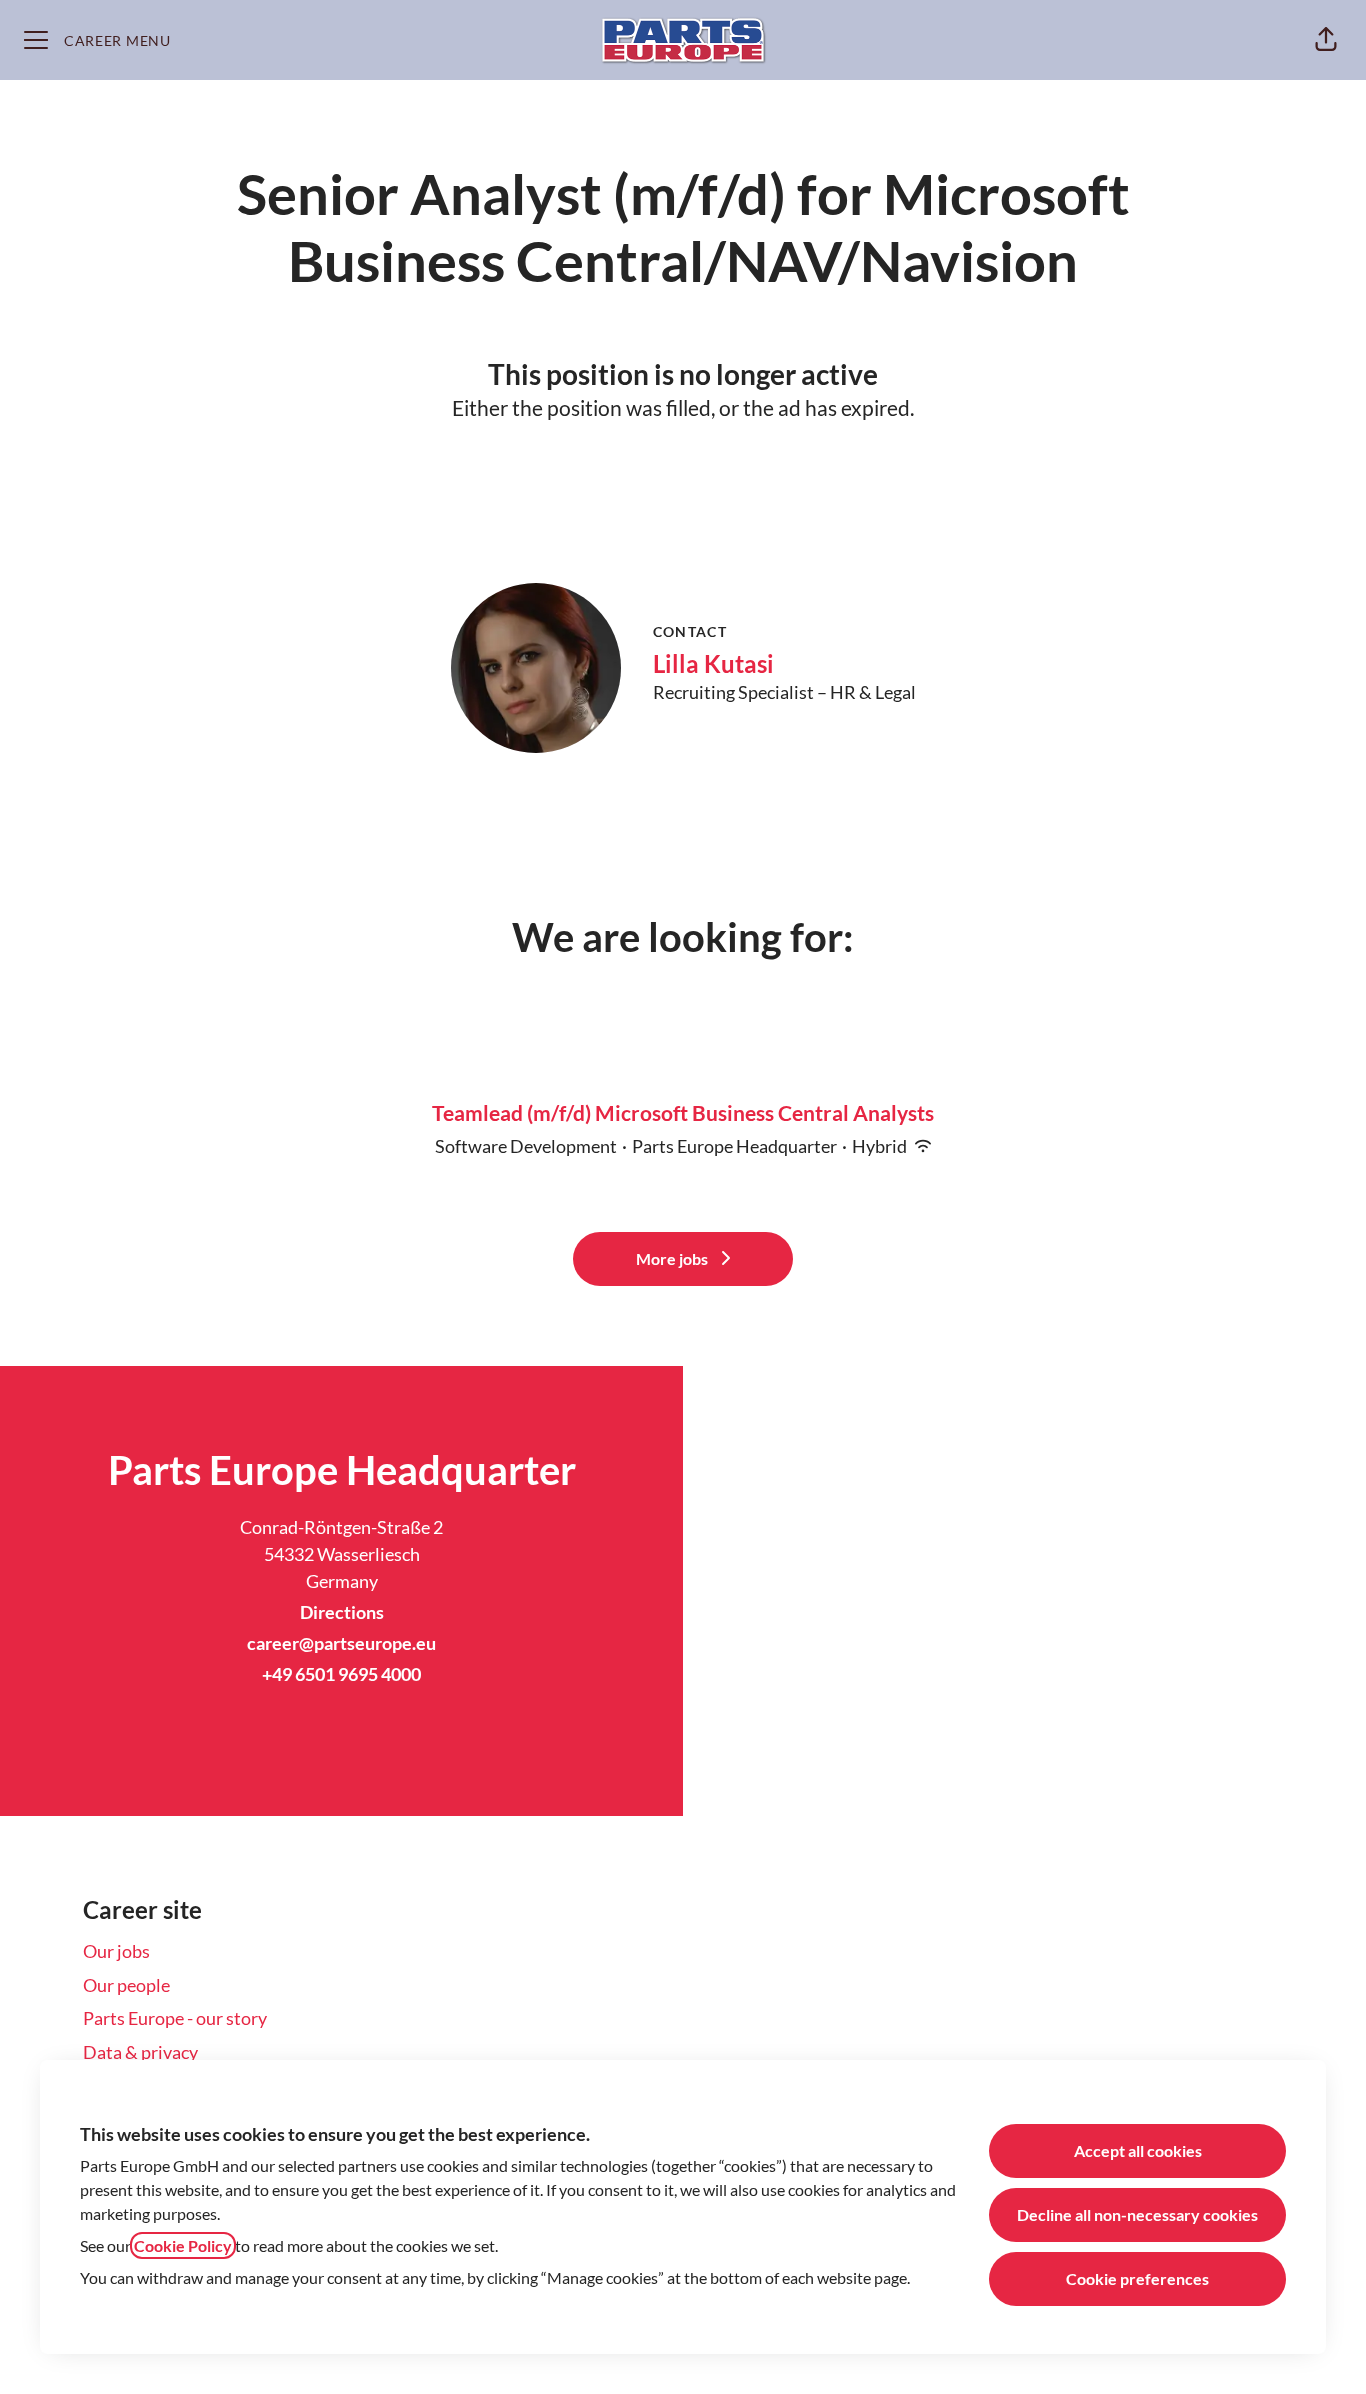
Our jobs (116, 1951)
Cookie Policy (183, 2245)
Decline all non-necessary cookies (1137, 2214)
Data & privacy (140, 2052)
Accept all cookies (1138, 2150)
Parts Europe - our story (175, 2018)
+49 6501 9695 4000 (341, 1674)
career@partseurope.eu (341, 1643)
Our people (126, 1985)
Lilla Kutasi (713, 663)
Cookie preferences (1137, 2278)
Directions (342, 1612)
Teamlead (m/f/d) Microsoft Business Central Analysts (683, 1112)
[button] (1326, 40)
